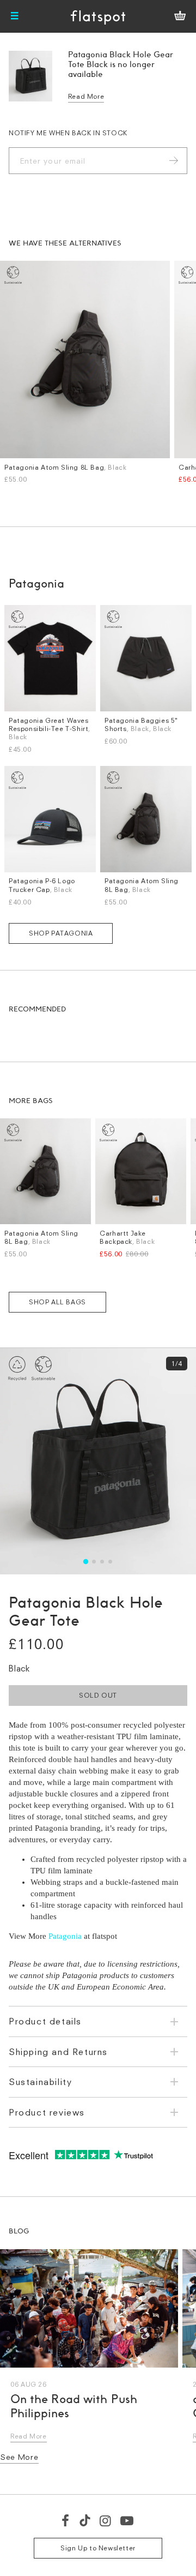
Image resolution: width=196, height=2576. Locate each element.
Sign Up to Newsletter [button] (98, 2548)
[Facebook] (66, 2520)
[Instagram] (106, 2520)
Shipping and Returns (58, 2052)
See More (19, 2457)
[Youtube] (127, 2520)
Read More (86, 96)
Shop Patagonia (61, 933)
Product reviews (47, 2112)
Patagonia (65, 1936)
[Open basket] (180, 16)
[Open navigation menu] (15, 16)
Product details (45, 2021)
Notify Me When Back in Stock (68, 133)
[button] (86, 1562)
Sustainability (40, 2082)
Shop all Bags (57, 1302)
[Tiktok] (85, 2520)
